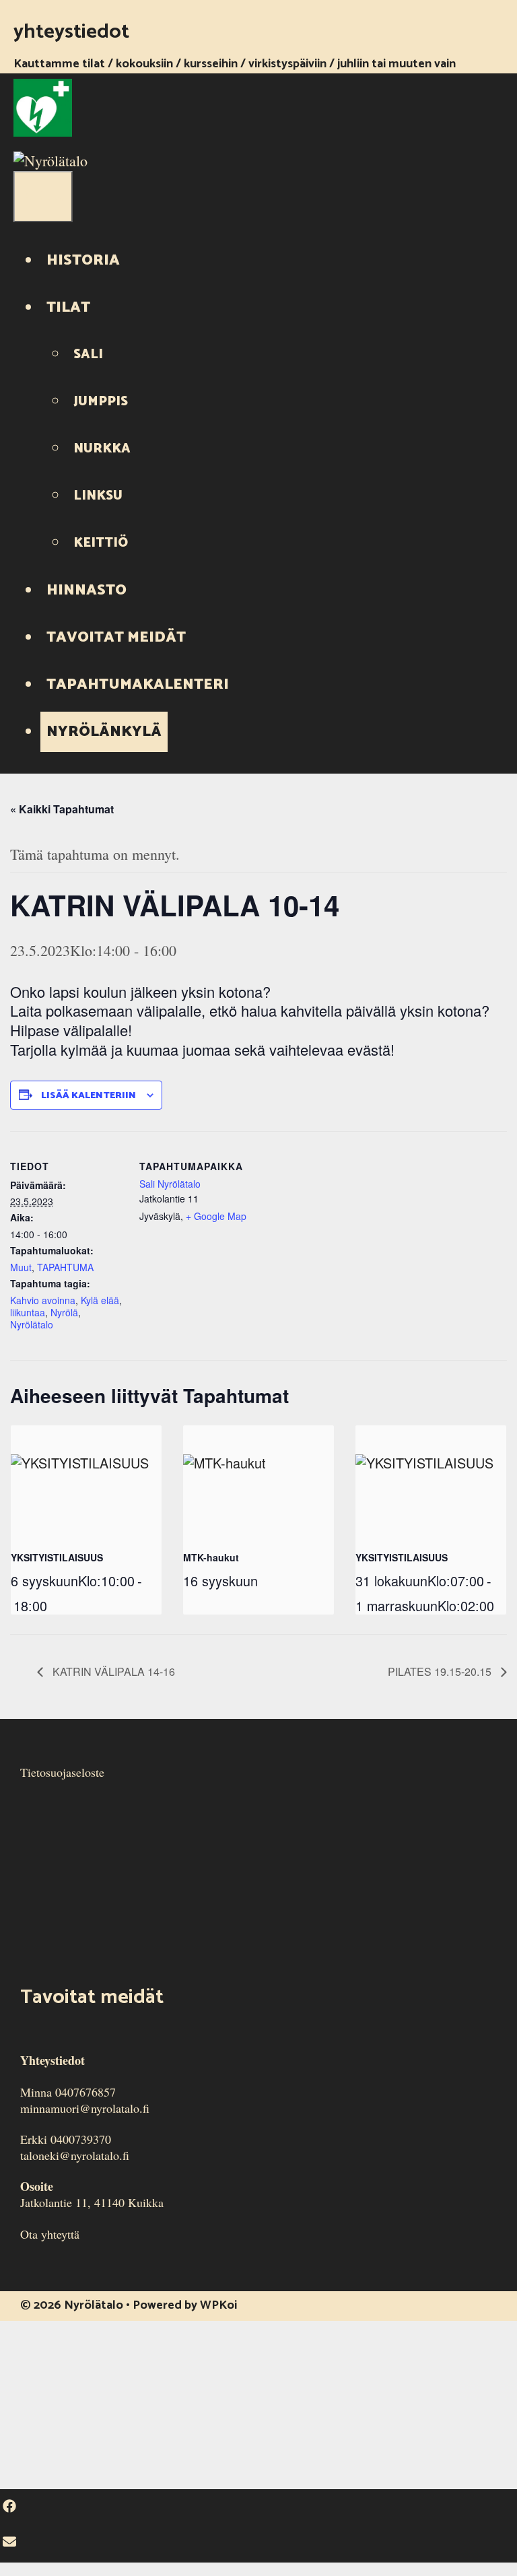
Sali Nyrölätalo (170, 1184)
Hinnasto (87, 590)
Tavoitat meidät (116, 638)
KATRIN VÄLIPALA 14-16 (112, 1671)
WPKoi (218, 2305)
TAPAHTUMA (65, 1267)
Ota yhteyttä (50, 2234)
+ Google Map (216, 1216)
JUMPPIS (101, 402)
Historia (83, 261)
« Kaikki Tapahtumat (62, 809)
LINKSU (98, 496)
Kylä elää (100, 1300)
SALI (88, 354)
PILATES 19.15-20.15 (441, 1671)
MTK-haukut (211, 1557)
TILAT (68, 308)
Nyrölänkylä (104, 732)
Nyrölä (64, 1312)
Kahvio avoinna (43, 1300)
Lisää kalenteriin (89, 1096)
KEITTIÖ (101, 543)
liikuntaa (28, 1312)
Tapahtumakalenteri (138, 685)
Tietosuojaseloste (62, 1772)
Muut (21, 1267)
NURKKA (102, 449)
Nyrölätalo (32, 1324)
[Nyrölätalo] (50, 161)
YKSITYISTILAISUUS (57, 1557)
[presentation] (86, 1482)
